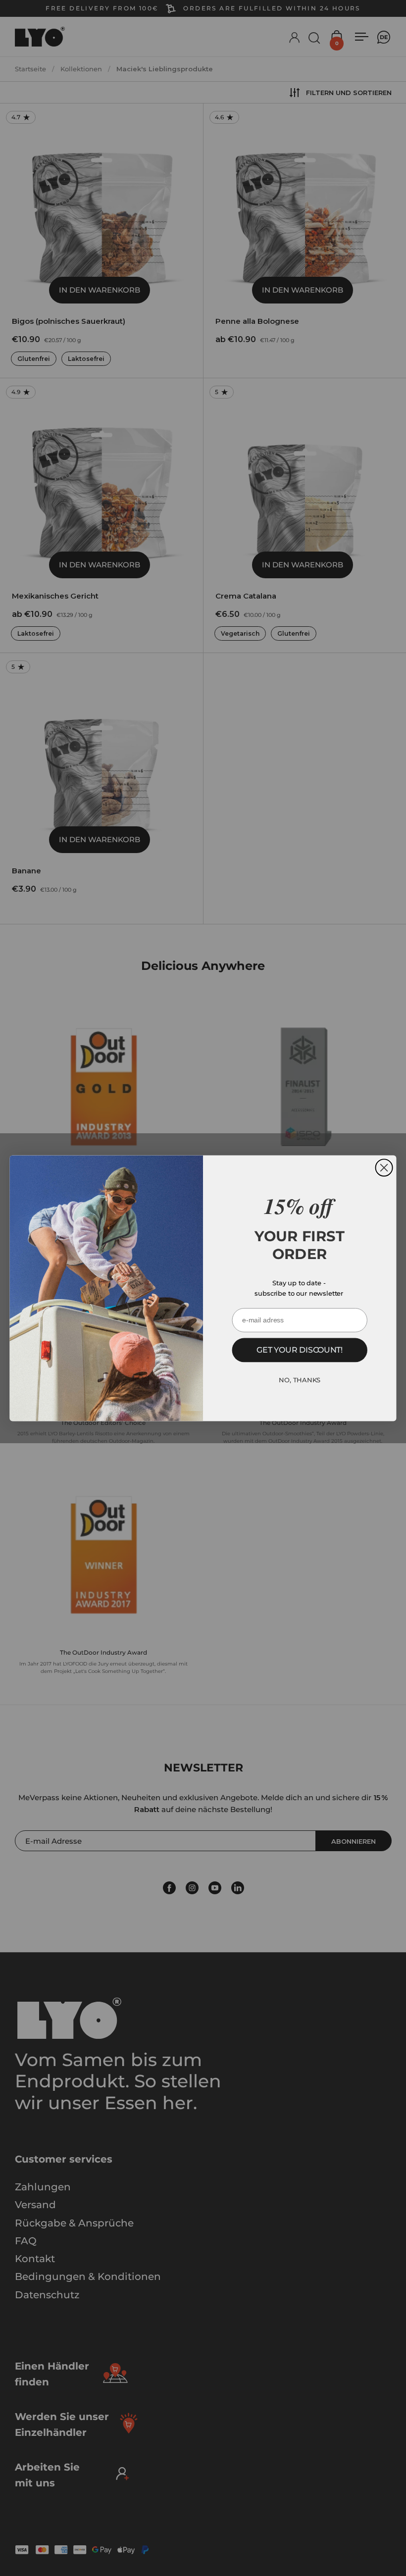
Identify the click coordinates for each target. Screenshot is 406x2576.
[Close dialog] (384, 1167)
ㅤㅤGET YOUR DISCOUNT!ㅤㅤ (300, 1350)
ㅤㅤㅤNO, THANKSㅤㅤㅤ (300, 1380)
